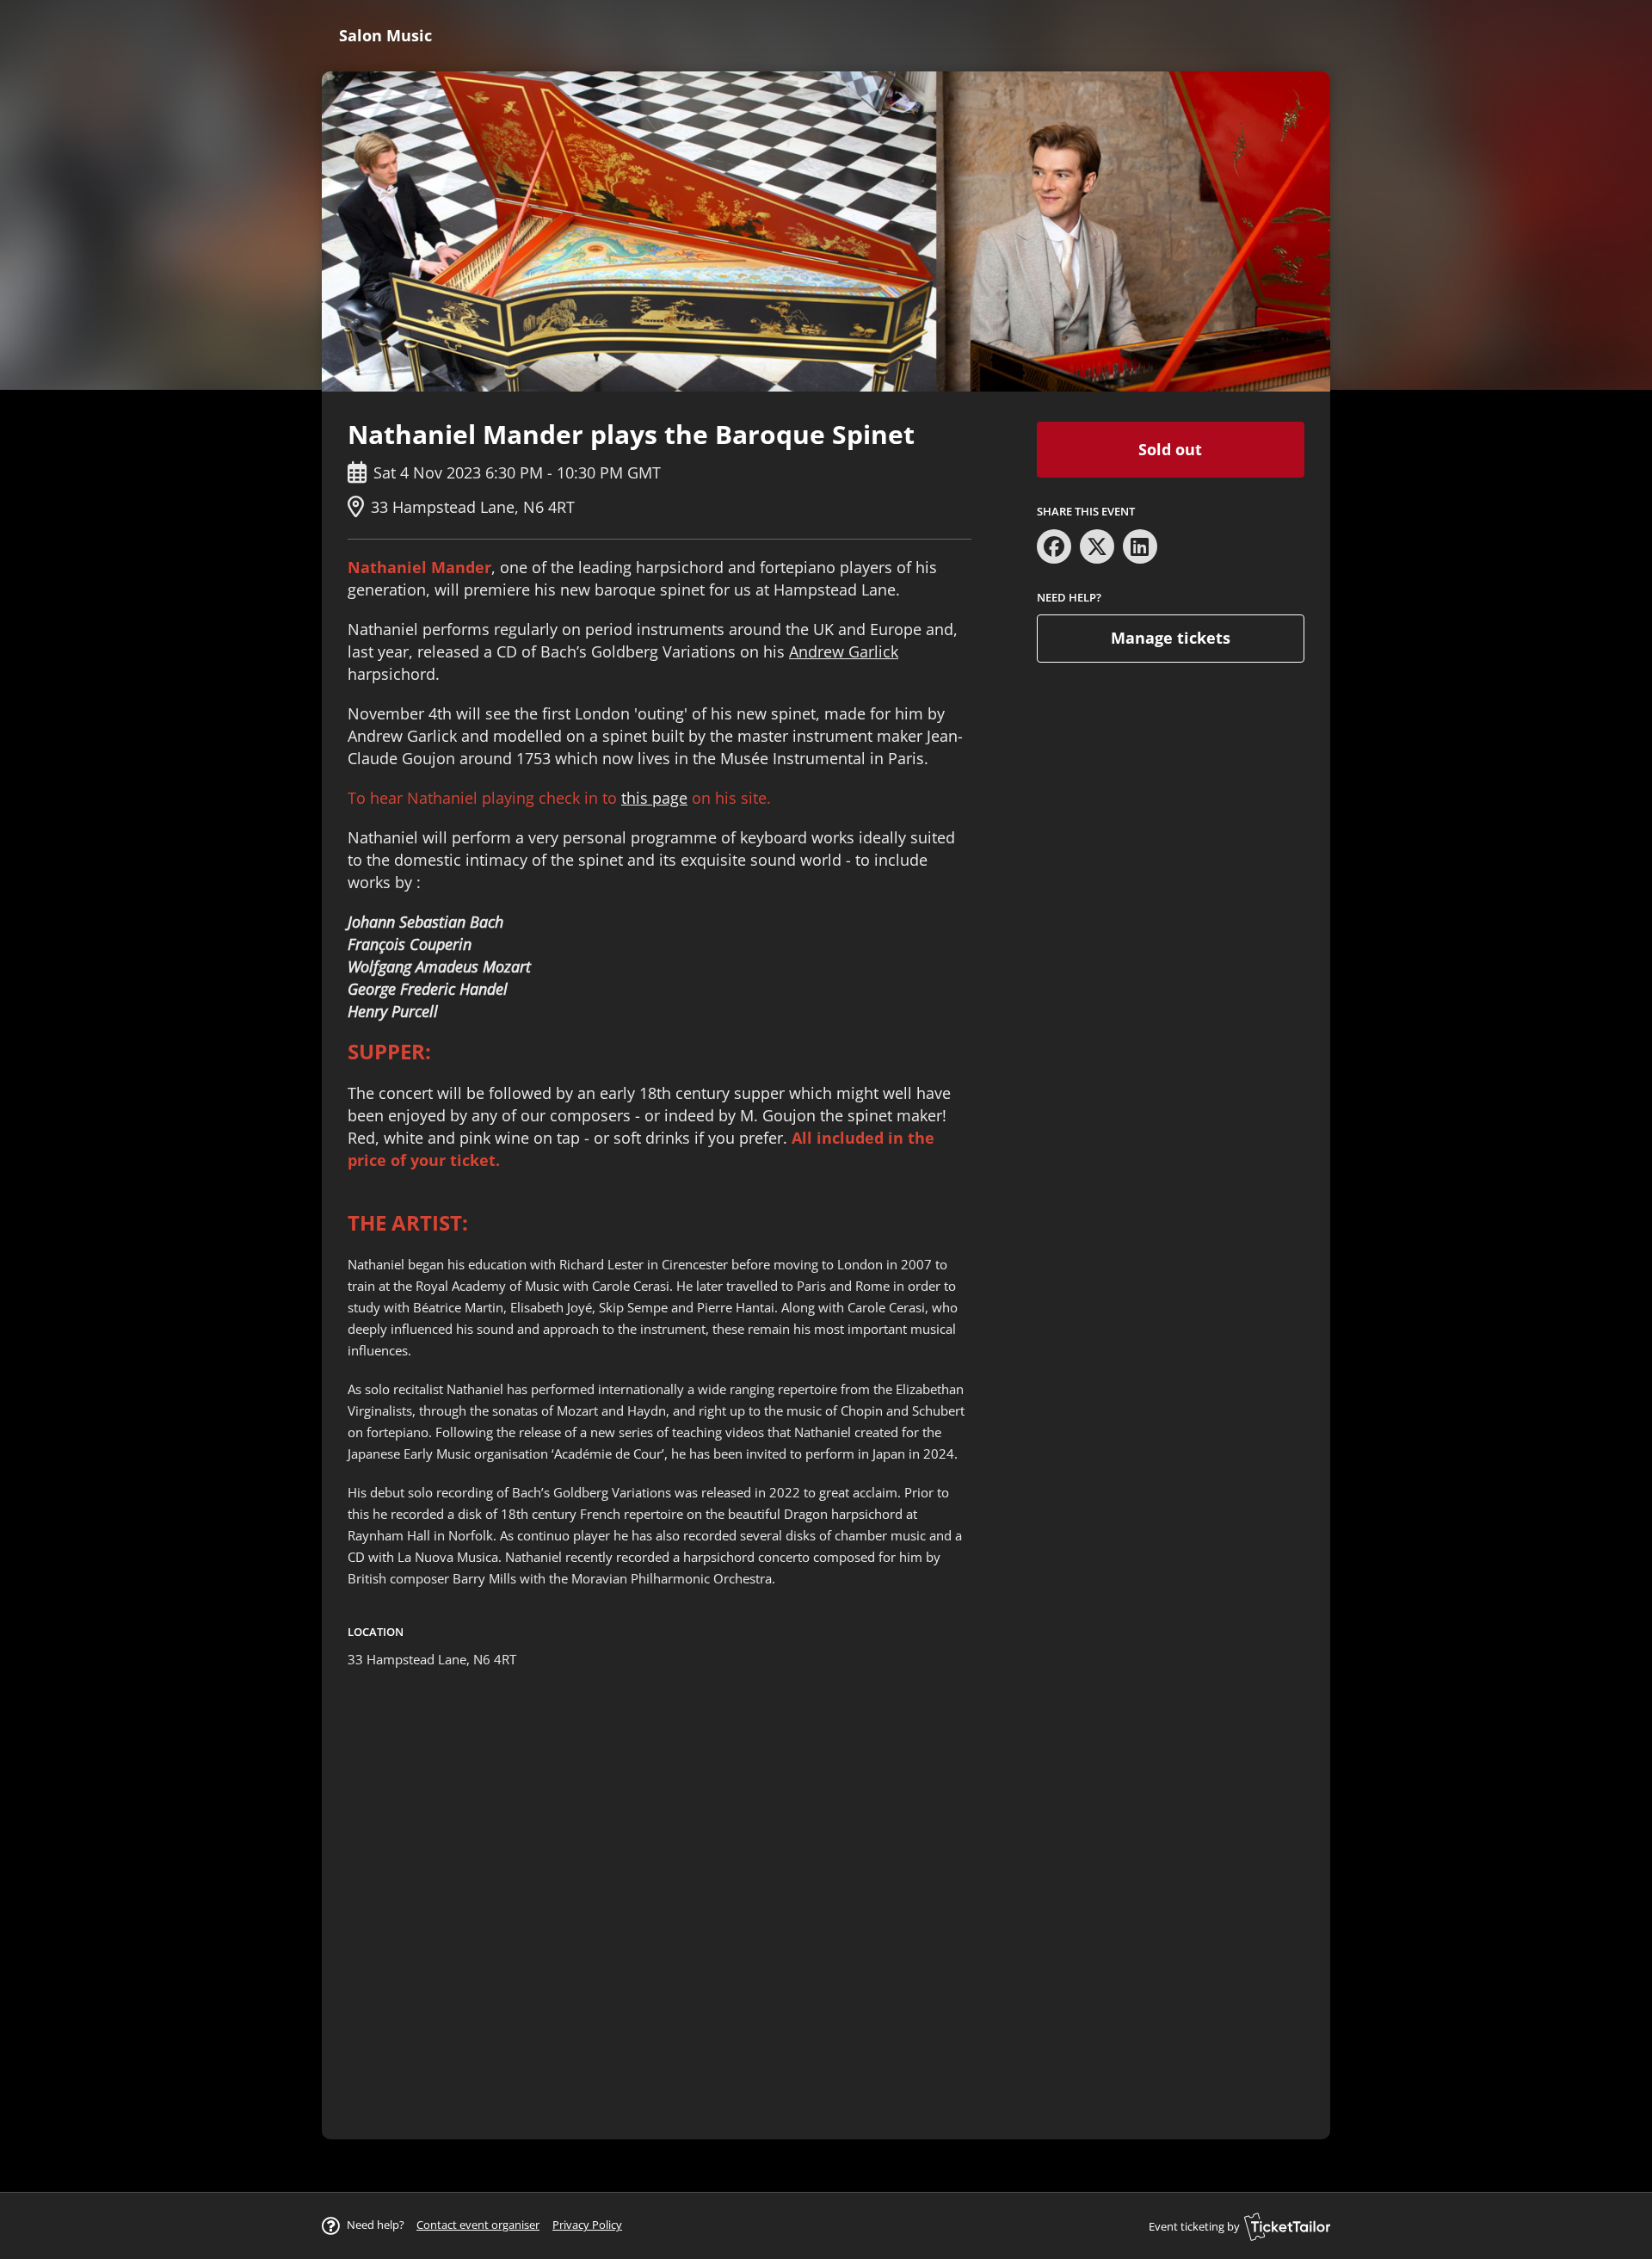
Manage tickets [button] (1171, 638)
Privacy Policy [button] (587, 2225)
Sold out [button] (1170, 449)
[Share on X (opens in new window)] (1097, 546)
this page (654, 798)
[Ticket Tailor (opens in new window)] (1287, 2226)
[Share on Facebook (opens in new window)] (1054, 546)
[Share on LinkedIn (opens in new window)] (1140, 546)
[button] (478, 2225)
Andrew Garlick (844, 651)
